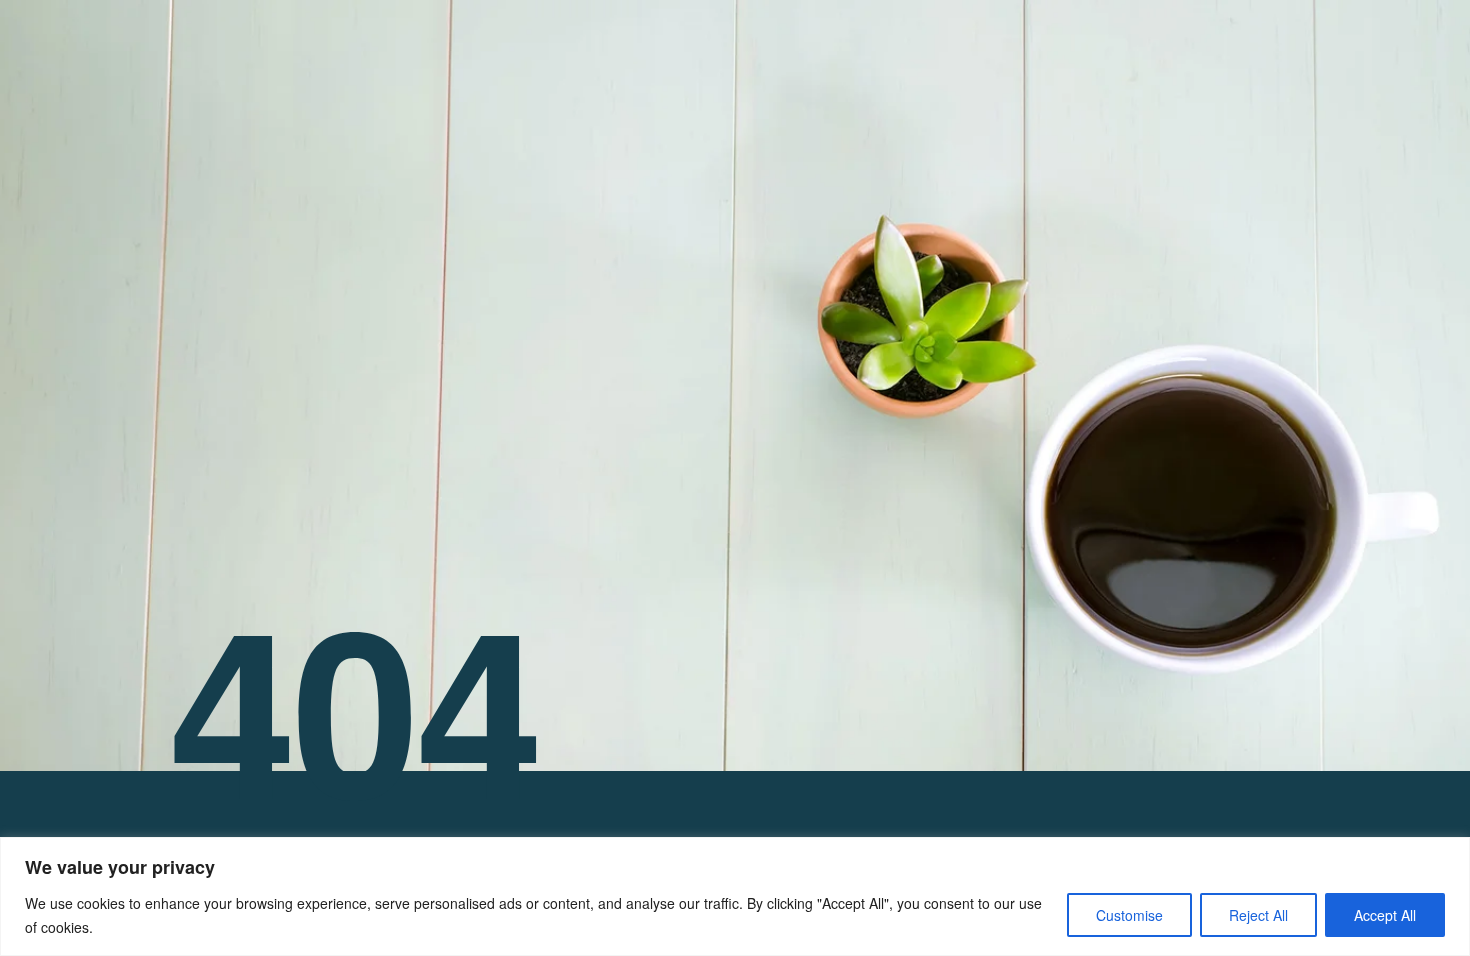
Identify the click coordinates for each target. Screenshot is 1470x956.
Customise (1129, 915)
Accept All (1385, 915)
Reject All (1258, 915)
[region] (735, 896)
